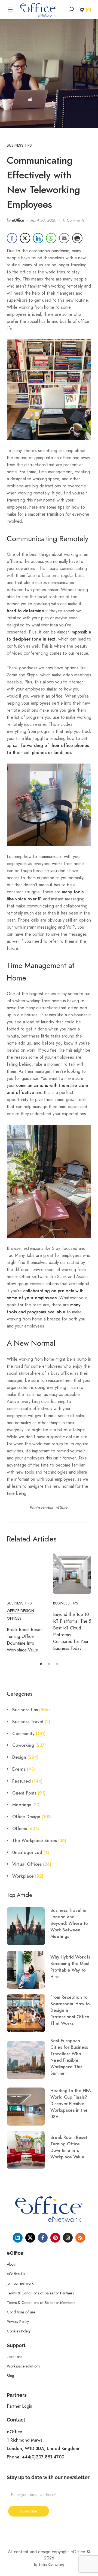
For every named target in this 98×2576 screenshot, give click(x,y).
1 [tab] (41, 1664)
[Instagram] (68, 2238)
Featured (22, 1781)
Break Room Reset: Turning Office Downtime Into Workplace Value (69, 2147)
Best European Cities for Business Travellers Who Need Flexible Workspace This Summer (69, 2057)
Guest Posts (24, 1793)
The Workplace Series (35, 1841)
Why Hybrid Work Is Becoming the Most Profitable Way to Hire (70, 1967)
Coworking (23, 1745)
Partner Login (19, 2406)
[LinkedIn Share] (38, 238)
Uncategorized (27, 1853)
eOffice (18, 220)
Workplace (23, 1876)
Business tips (19, 145)
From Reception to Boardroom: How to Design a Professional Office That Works (70, 2010)
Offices (14, 1618)
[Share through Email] (64, 238)
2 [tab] (49, 1664)
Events (19, 1769)
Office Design (20, 1611)
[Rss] (80, 2238)
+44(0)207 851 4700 (43, 2457)
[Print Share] (77, 238)
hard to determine (25, 611)
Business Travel (28, 1722)
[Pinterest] (55, 2238)
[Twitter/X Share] (25, 238)
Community (23, 1734)
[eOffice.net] (38, 9)
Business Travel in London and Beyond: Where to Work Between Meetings (69, 1924)
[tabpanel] (26, 1603)
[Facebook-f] (43, 2238)
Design (19, 1757)
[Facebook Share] (12, 238)
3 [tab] (57, 1664)
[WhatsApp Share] (51, 238)
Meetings (22, 1805)
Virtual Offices (27, 1864)
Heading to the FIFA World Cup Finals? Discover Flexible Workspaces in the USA (71, 2104)
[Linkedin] (18, 2238)
